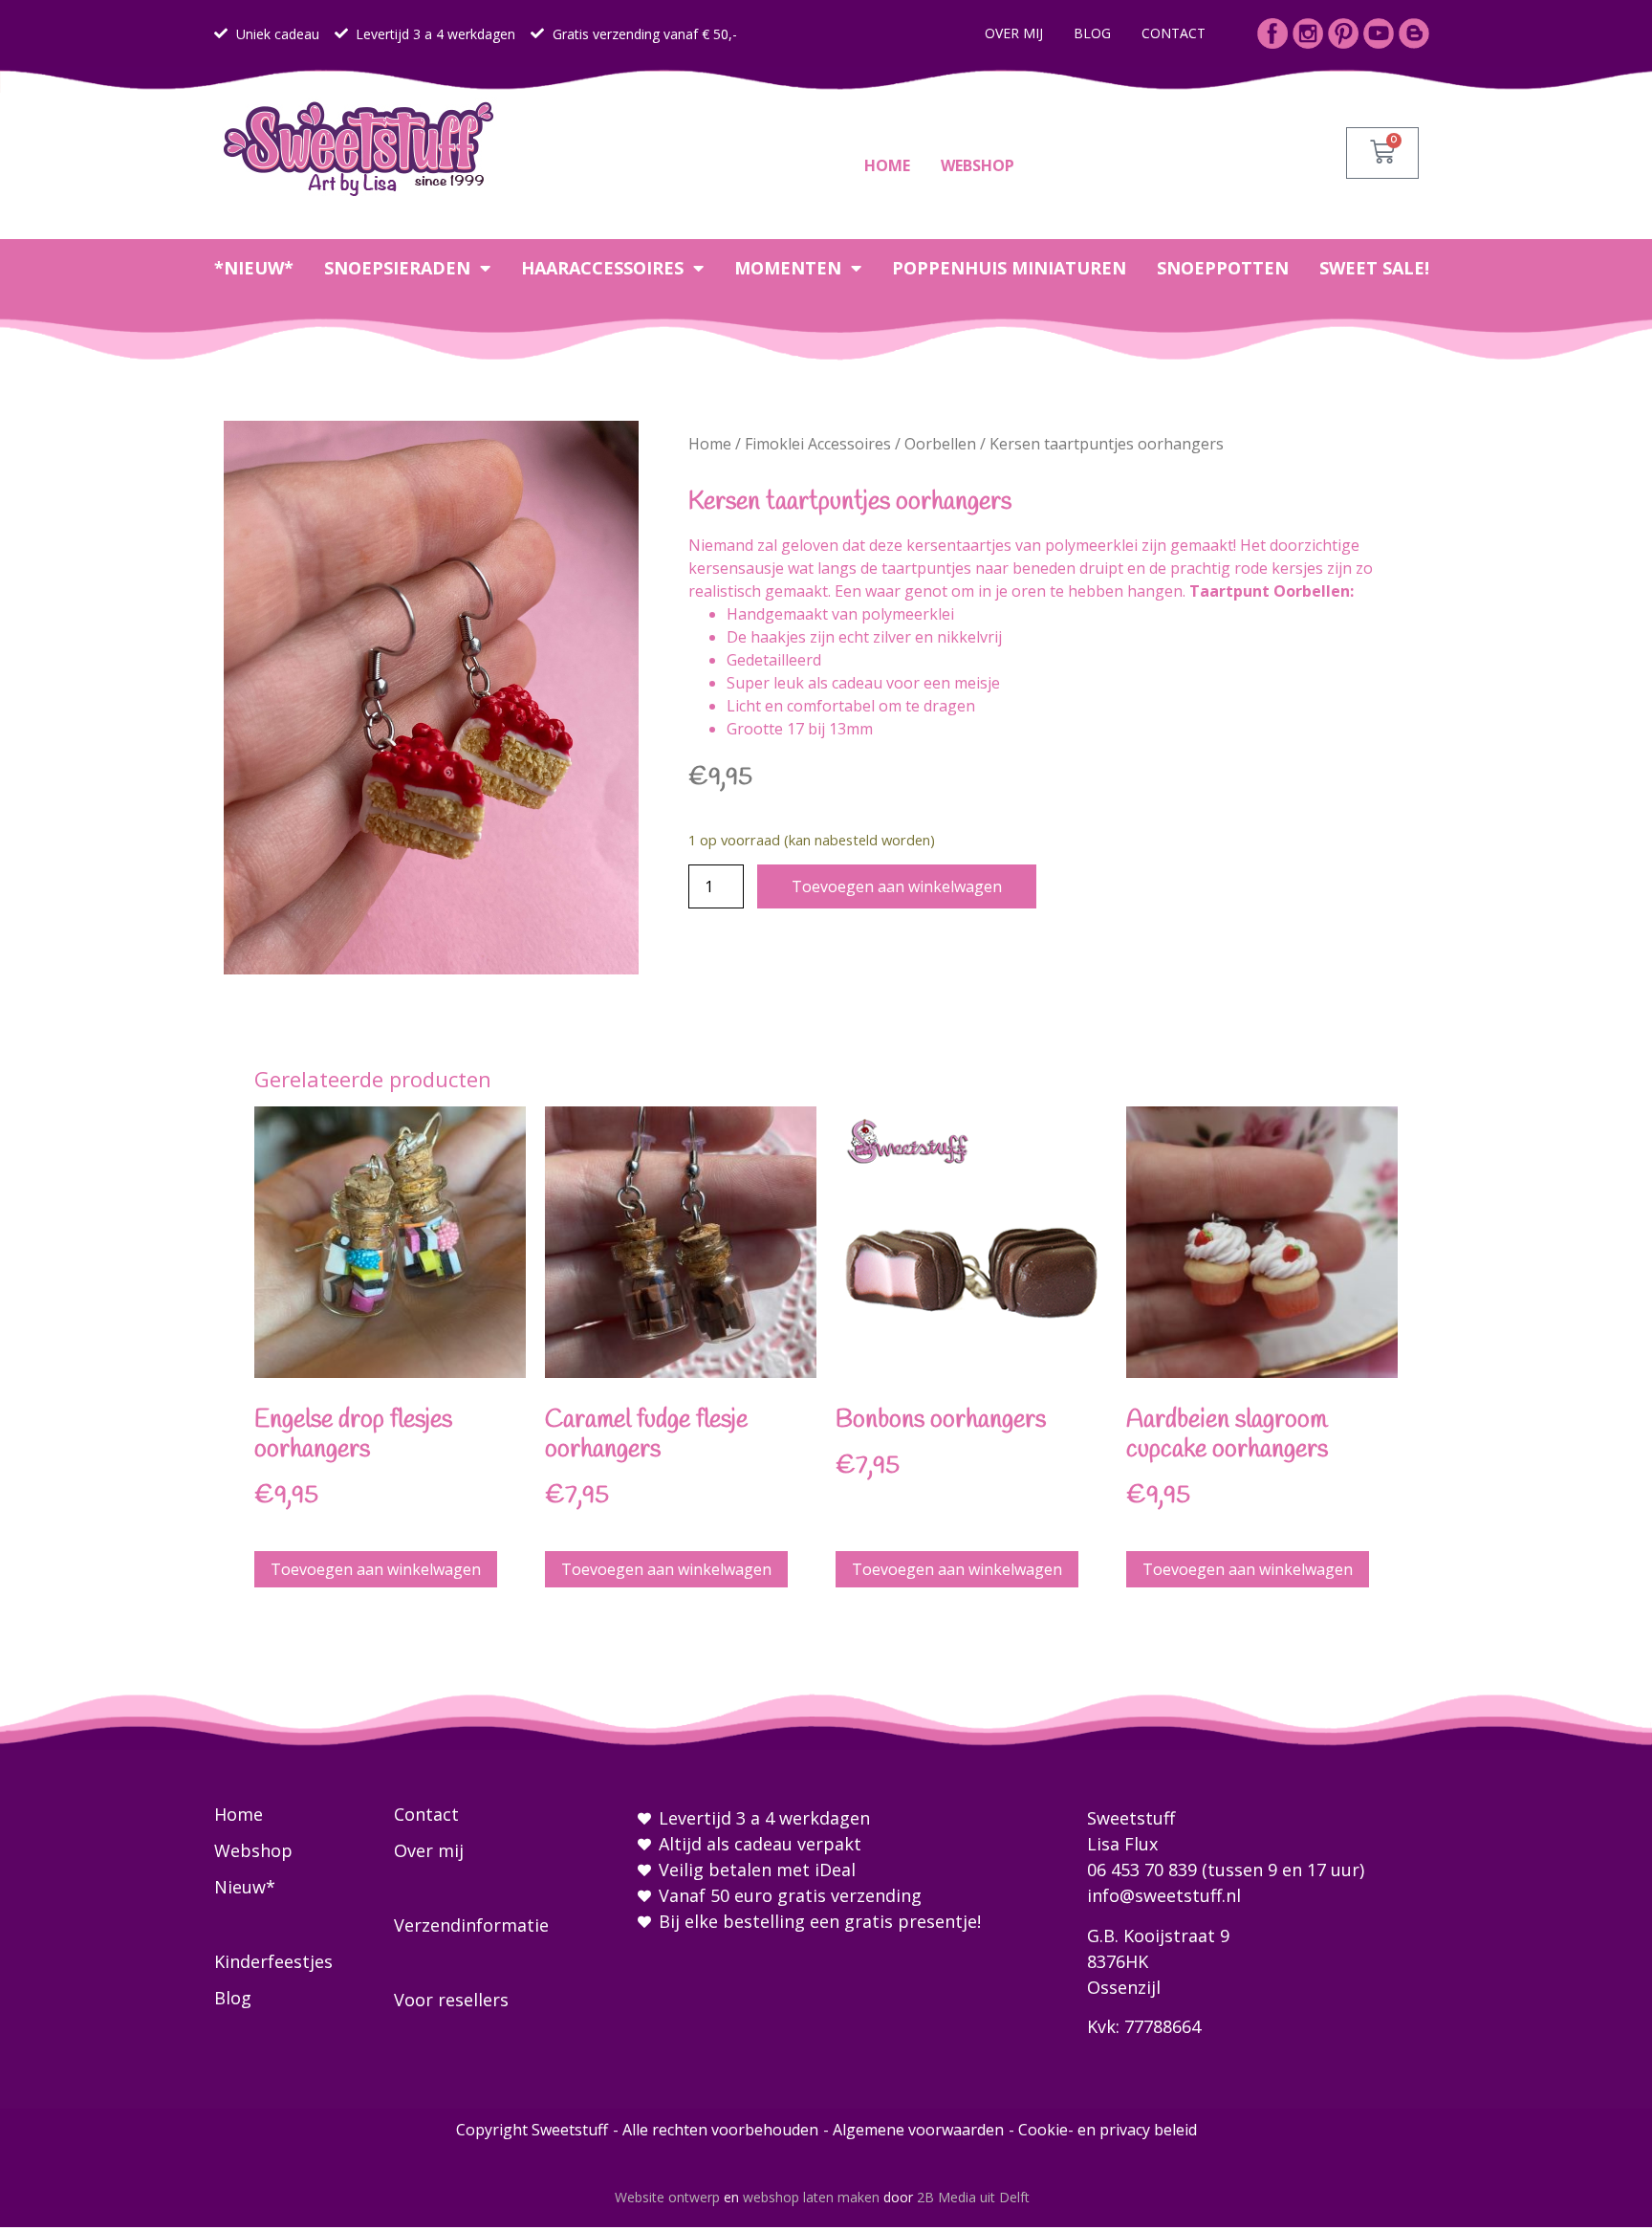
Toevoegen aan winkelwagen (897, 886)
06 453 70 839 (1142, 1870)
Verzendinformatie (471, 1925)
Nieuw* (245, 1887)
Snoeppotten (1223, 268)
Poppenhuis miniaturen (1009, 268)
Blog (1092, 33)
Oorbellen (940, 444)
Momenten (788, 268)
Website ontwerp (667, 2197)
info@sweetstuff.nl (1164, 1895)
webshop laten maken (811, 2197)
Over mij (1014, 33)
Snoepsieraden (397, 268)
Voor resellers (451, 2000)
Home (887, 165)
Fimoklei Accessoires (818, 444)
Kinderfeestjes (273, 1961)
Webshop (978, 165)
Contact (1174, 33)
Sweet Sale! (1374, 268)
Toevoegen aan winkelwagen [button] (376, 1569)
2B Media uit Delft (973, 2197)
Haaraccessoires (602, 268)
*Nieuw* (254, 268)
